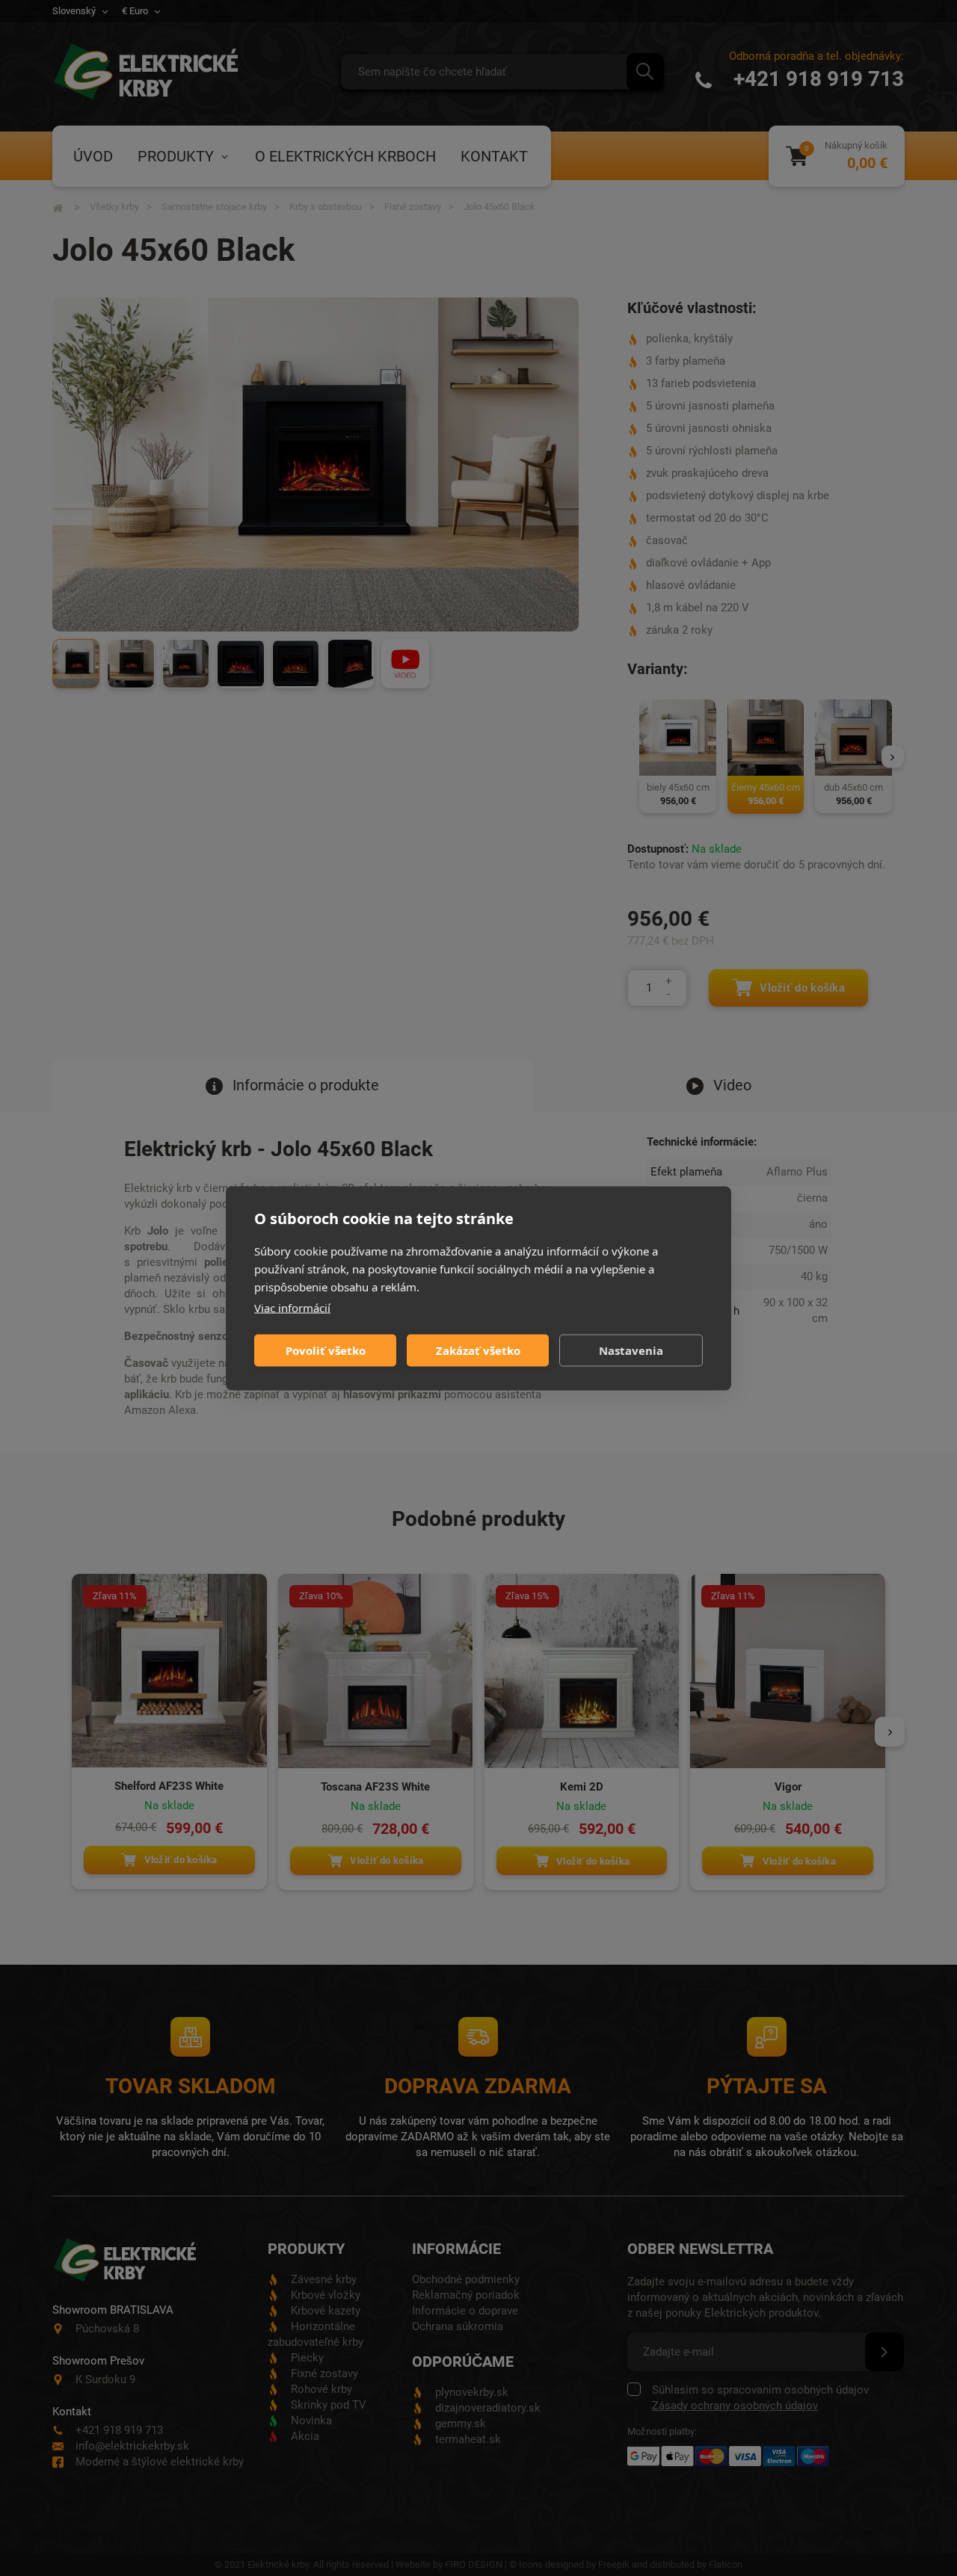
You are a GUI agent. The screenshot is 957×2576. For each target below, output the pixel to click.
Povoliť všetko (326, 1350)
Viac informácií (292, 1307)
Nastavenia (631, 1350)
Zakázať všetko (478, 1350)
